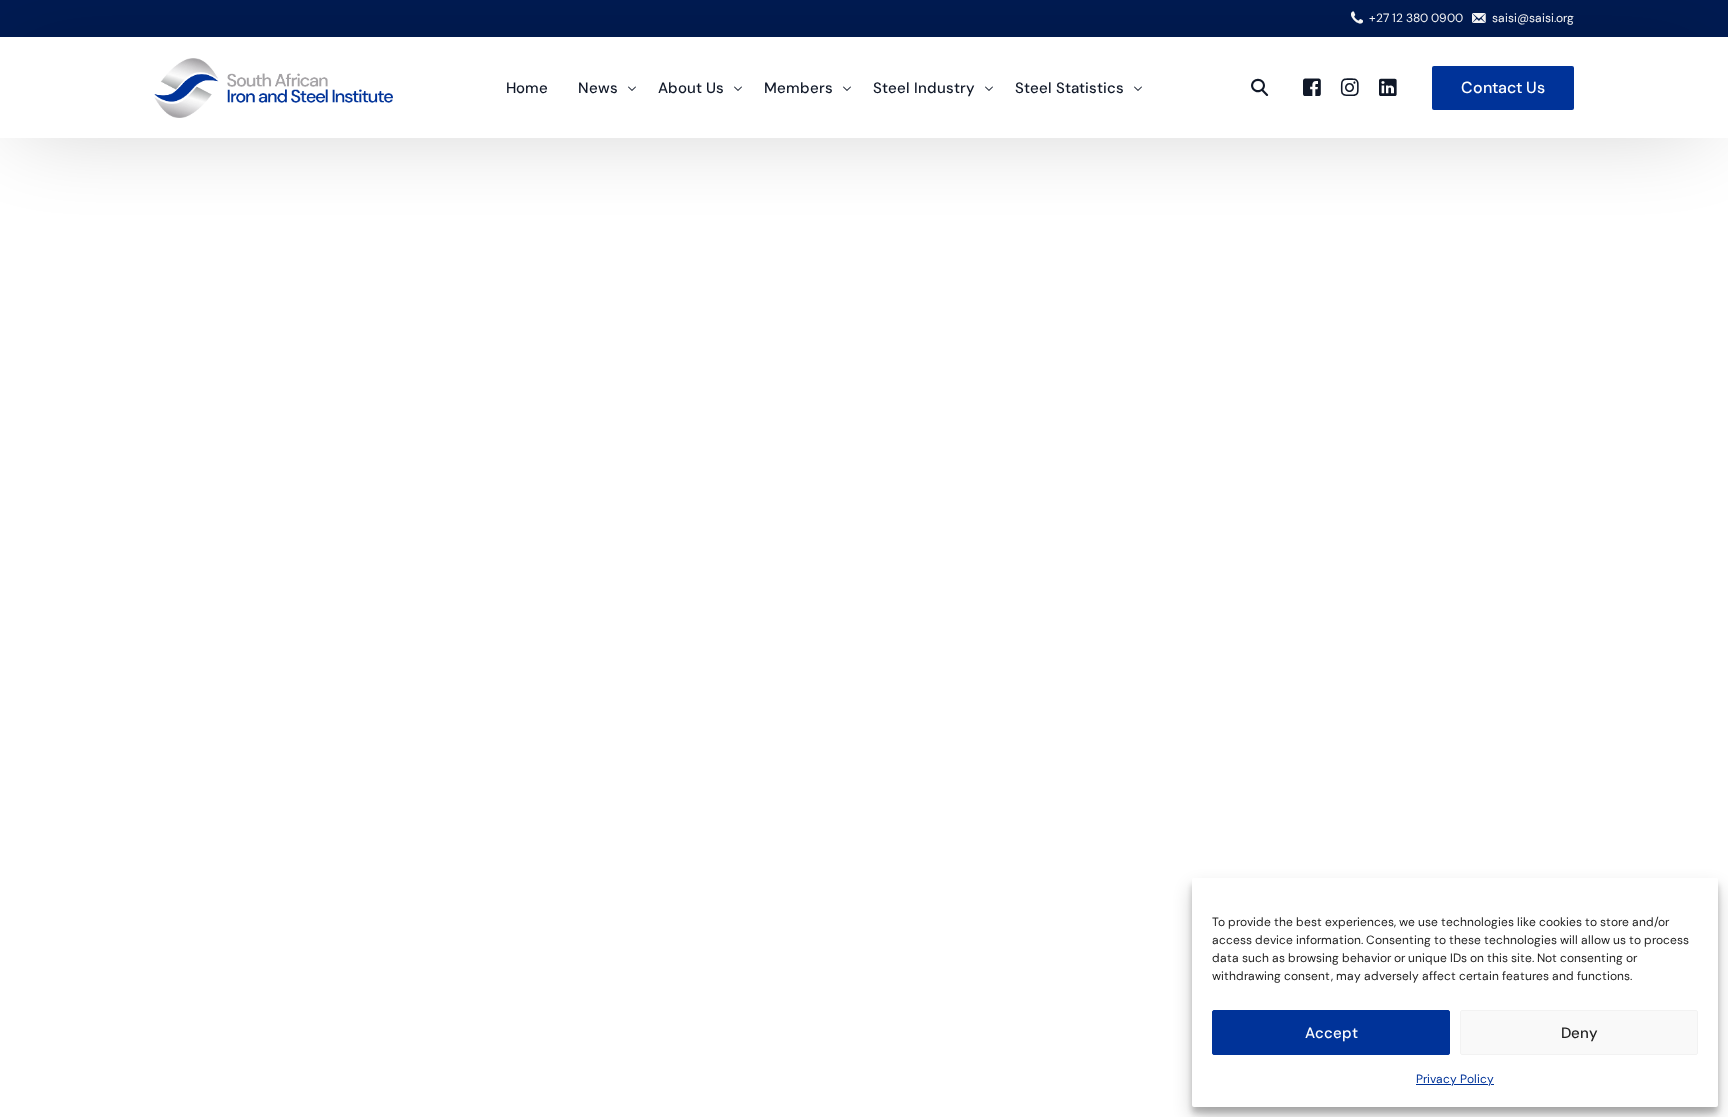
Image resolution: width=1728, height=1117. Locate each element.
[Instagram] (1350, 86)
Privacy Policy (1455, 1079)
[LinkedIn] (1388, 86)
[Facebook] (1312, 86)
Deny (1579, 1033)
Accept (1331, 1033)
